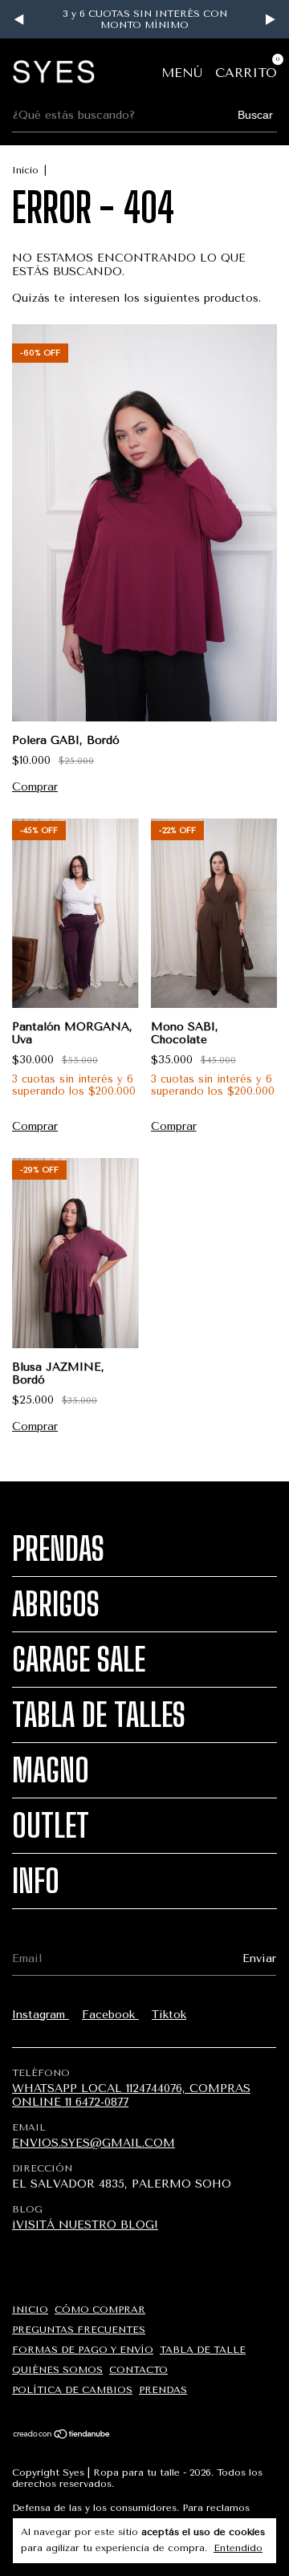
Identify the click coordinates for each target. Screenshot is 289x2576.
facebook (110, 2015)
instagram (41, 2015)
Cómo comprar (100, 2310)
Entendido (238, 2548)
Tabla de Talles (99, 1715)
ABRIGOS (56, 1604)
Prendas (58, 1549)
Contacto (138, 2370)
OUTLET (51, 1826)
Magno (51, 1770)
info (36, 1881)
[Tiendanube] (62, 2435)
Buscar (255, 115)
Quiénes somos (57, 2370)
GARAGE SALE (79, 1660)
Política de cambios (72, 2390)
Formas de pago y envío (83, 2350)
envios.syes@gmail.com (94, 2143)
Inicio (25, 170)
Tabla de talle (203, 2350)
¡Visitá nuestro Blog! (85, 2225)
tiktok (169, 2015)
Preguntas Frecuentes (79, 2330)
